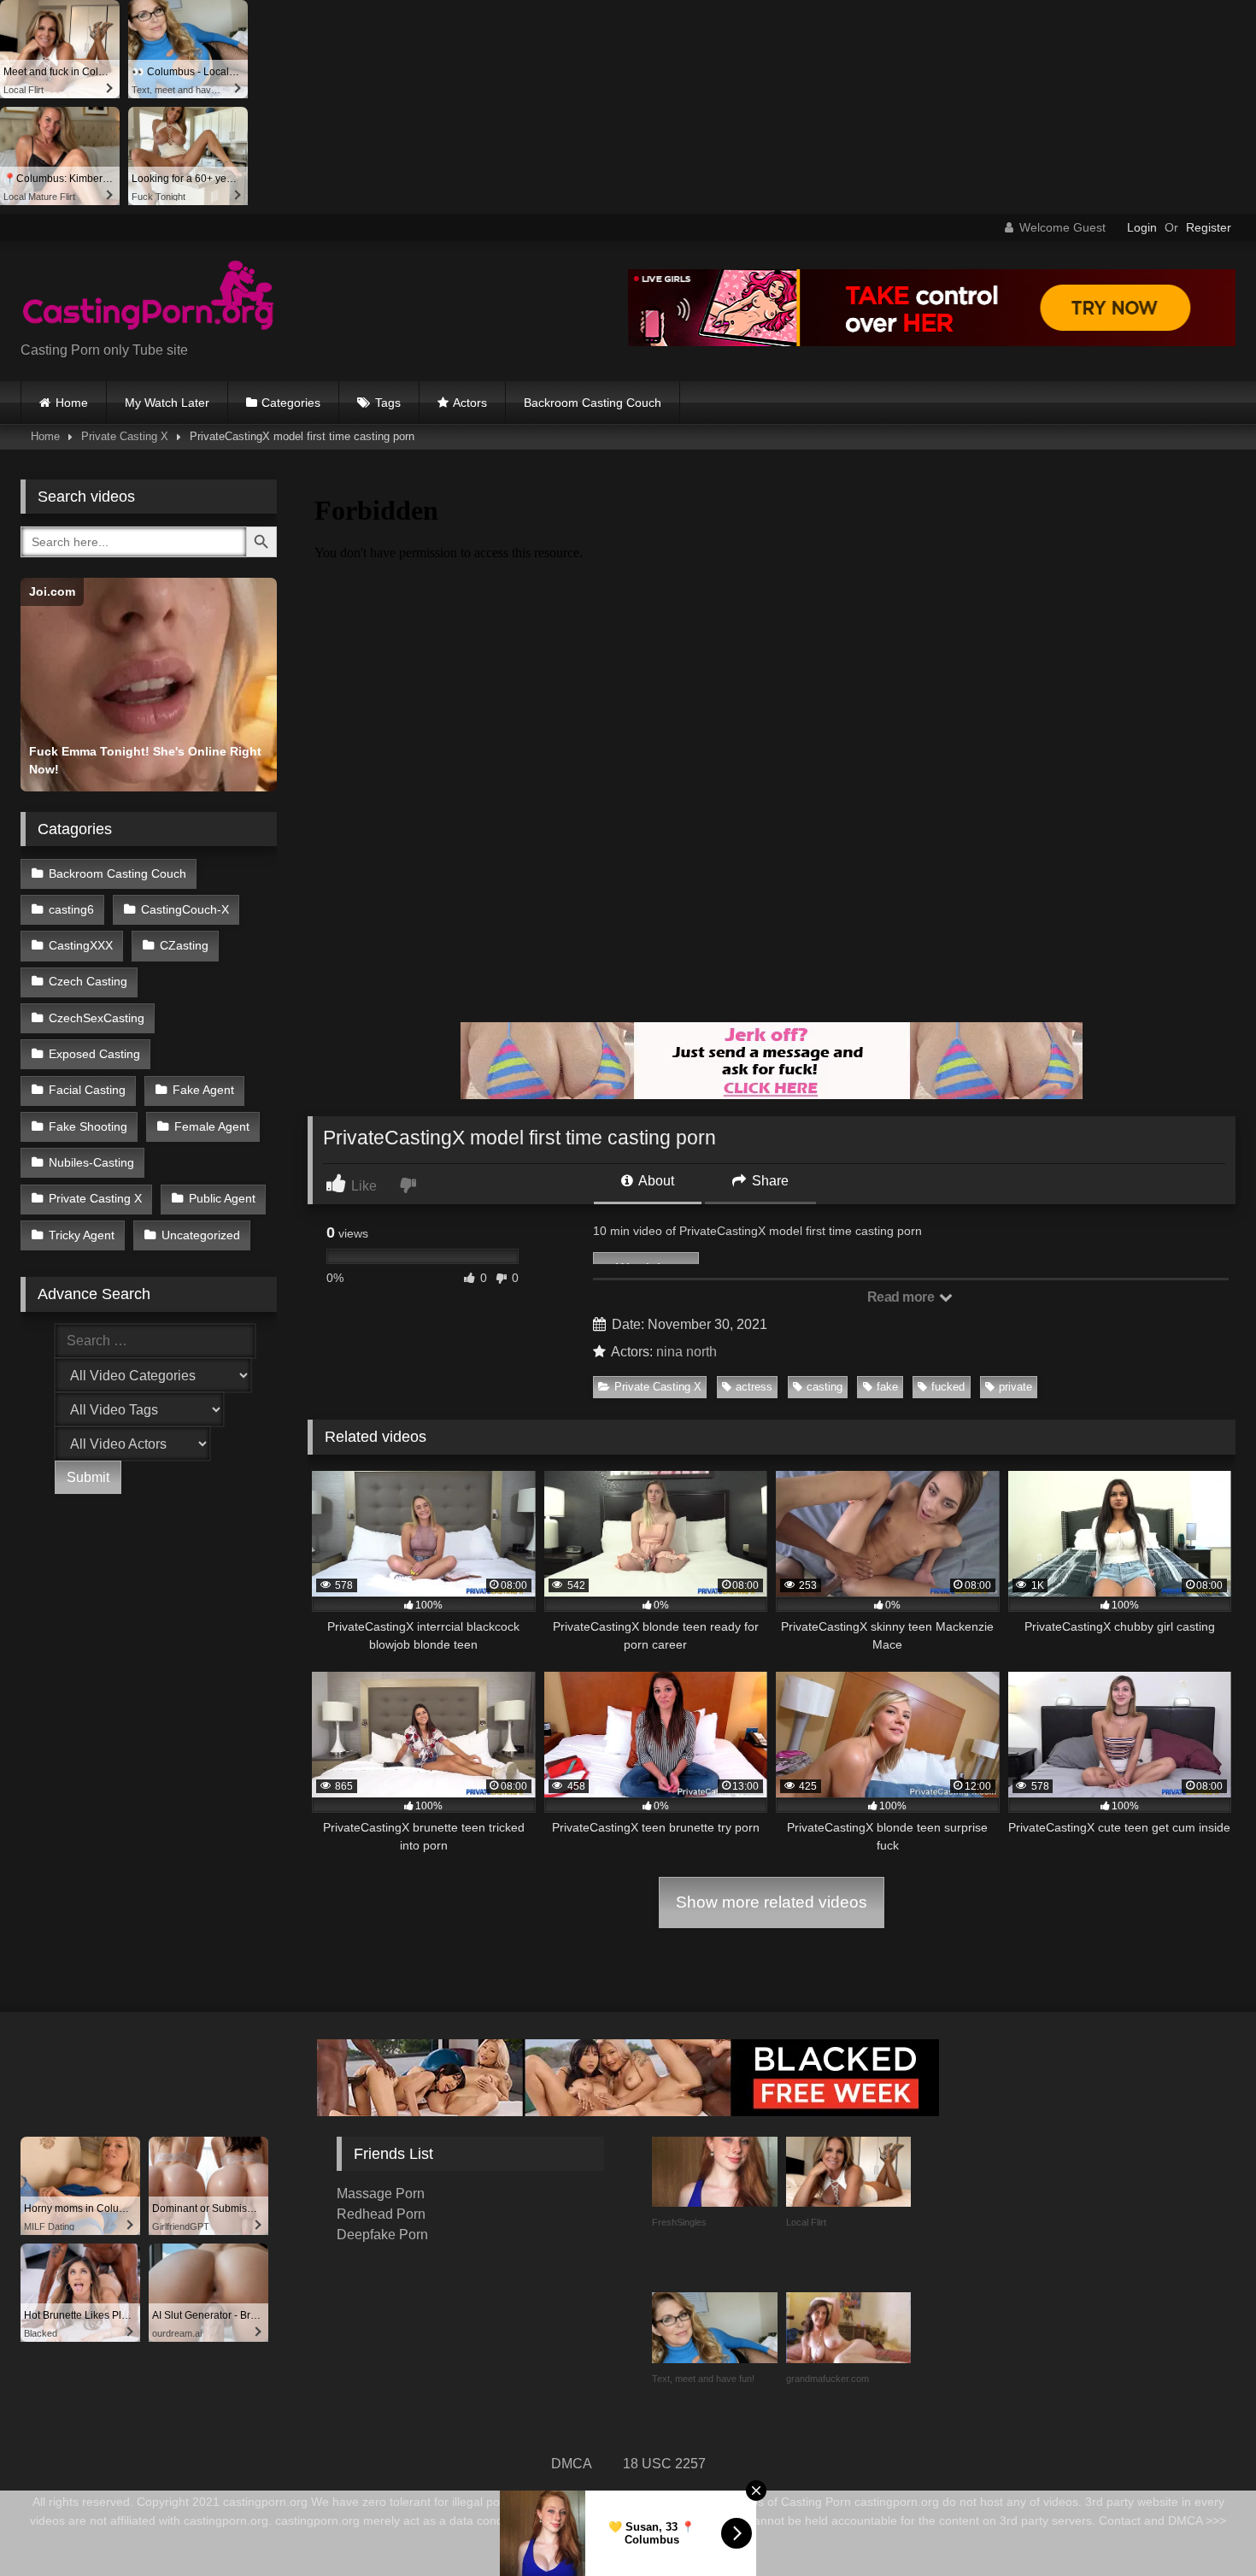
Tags (388, 403)
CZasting (184, 945)
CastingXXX (81, 945)
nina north (687, 1352)
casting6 (71, 909)
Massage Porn (381, 2194)
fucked (948, 1387)
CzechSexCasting (97, 1018)
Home (72, 403)
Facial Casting (87, 1090)
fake (887, 1387)
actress (754, 1387)
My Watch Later (167, 403)
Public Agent (222, 1198)
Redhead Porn (381, 2214)
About (655, 1181)
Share (769, 1181)
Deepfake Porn (382, 2235)
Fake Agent (203, 1090)
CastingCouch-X (185, 909)
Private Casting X (125, 436)
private (1015, 1387)
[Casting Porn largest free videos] (149, 297)
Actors (470, 403)
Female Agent (212, 1126)
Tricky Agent (82, 1235)
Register (1209, 227)
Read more (902, 1297)
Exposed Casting (94, 1054)
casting (825, 1387)
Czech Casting (88, 981)
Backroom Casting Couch (593, 403)
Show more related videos (772, 1902)
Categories (291, 403)
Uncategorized (201, 1235)
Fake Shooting (88, 1126)
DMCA (572, 2464)
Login (1142, 227)
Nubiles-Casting (91, 1162)
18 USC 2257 (664, 2464)
